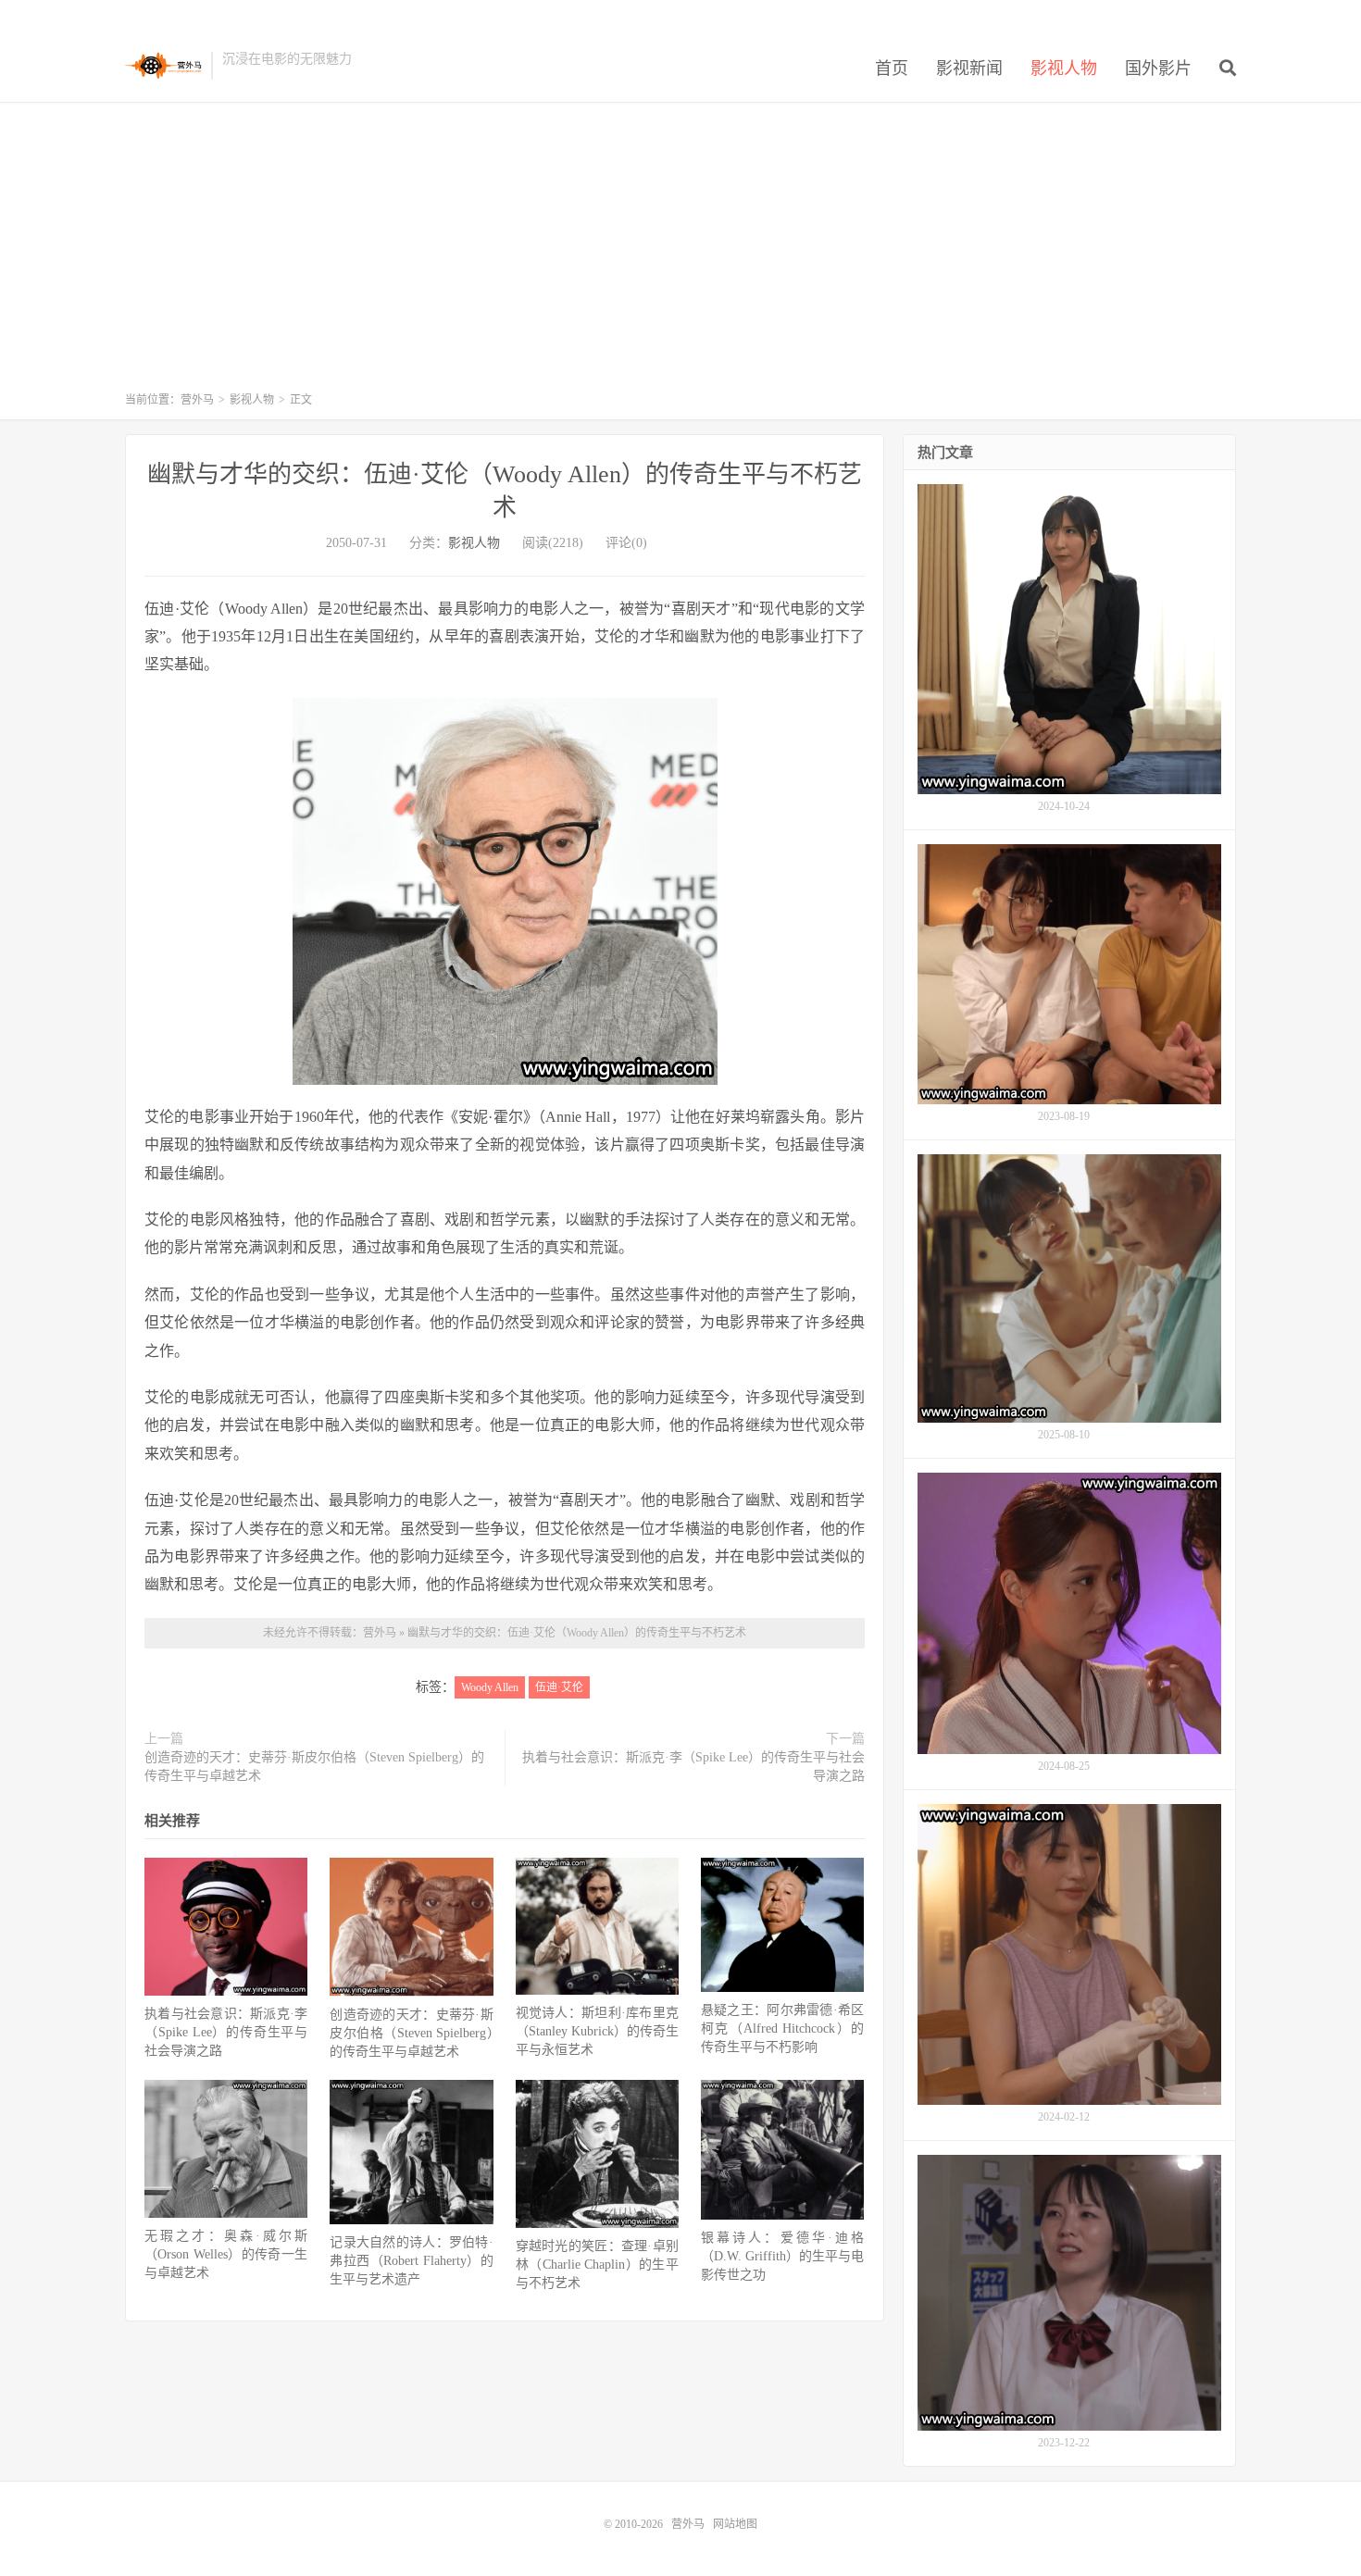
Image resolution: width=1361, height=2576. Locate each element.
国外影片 (1158, 68)
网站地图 (735, 2524)
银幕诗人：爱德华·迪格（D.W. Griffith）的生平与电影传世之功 (782, 2256)
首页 (892, 68)
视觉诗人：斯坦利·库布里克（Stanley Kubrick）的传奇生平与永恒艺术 (597, 2031)
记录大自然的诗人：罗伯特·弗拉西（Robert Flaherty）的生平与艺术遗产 (411, 2261)
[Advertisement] (680, 255)
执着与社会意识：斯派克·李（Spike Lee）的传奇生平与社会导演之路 (693, 1767)
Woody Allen (490, 1687)
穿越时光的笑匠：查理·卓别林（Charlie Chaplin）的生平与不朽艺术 (597, 2265)
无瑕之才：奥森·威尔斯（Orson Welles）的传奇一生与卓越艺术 (226, 2254)
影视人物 (1064, 68)
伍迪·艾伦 (559, 1687)
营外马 (163, 66)
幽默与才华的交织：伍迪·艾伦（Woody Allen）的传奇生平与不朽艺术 (577, 1633)
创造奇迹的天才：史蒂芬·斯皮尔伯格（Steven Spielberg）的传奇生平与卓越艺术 (314, 1767)
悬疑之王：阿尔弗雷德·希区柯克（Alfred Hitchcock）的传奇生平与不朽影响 (782, 2028)
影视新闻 (969, 68)
